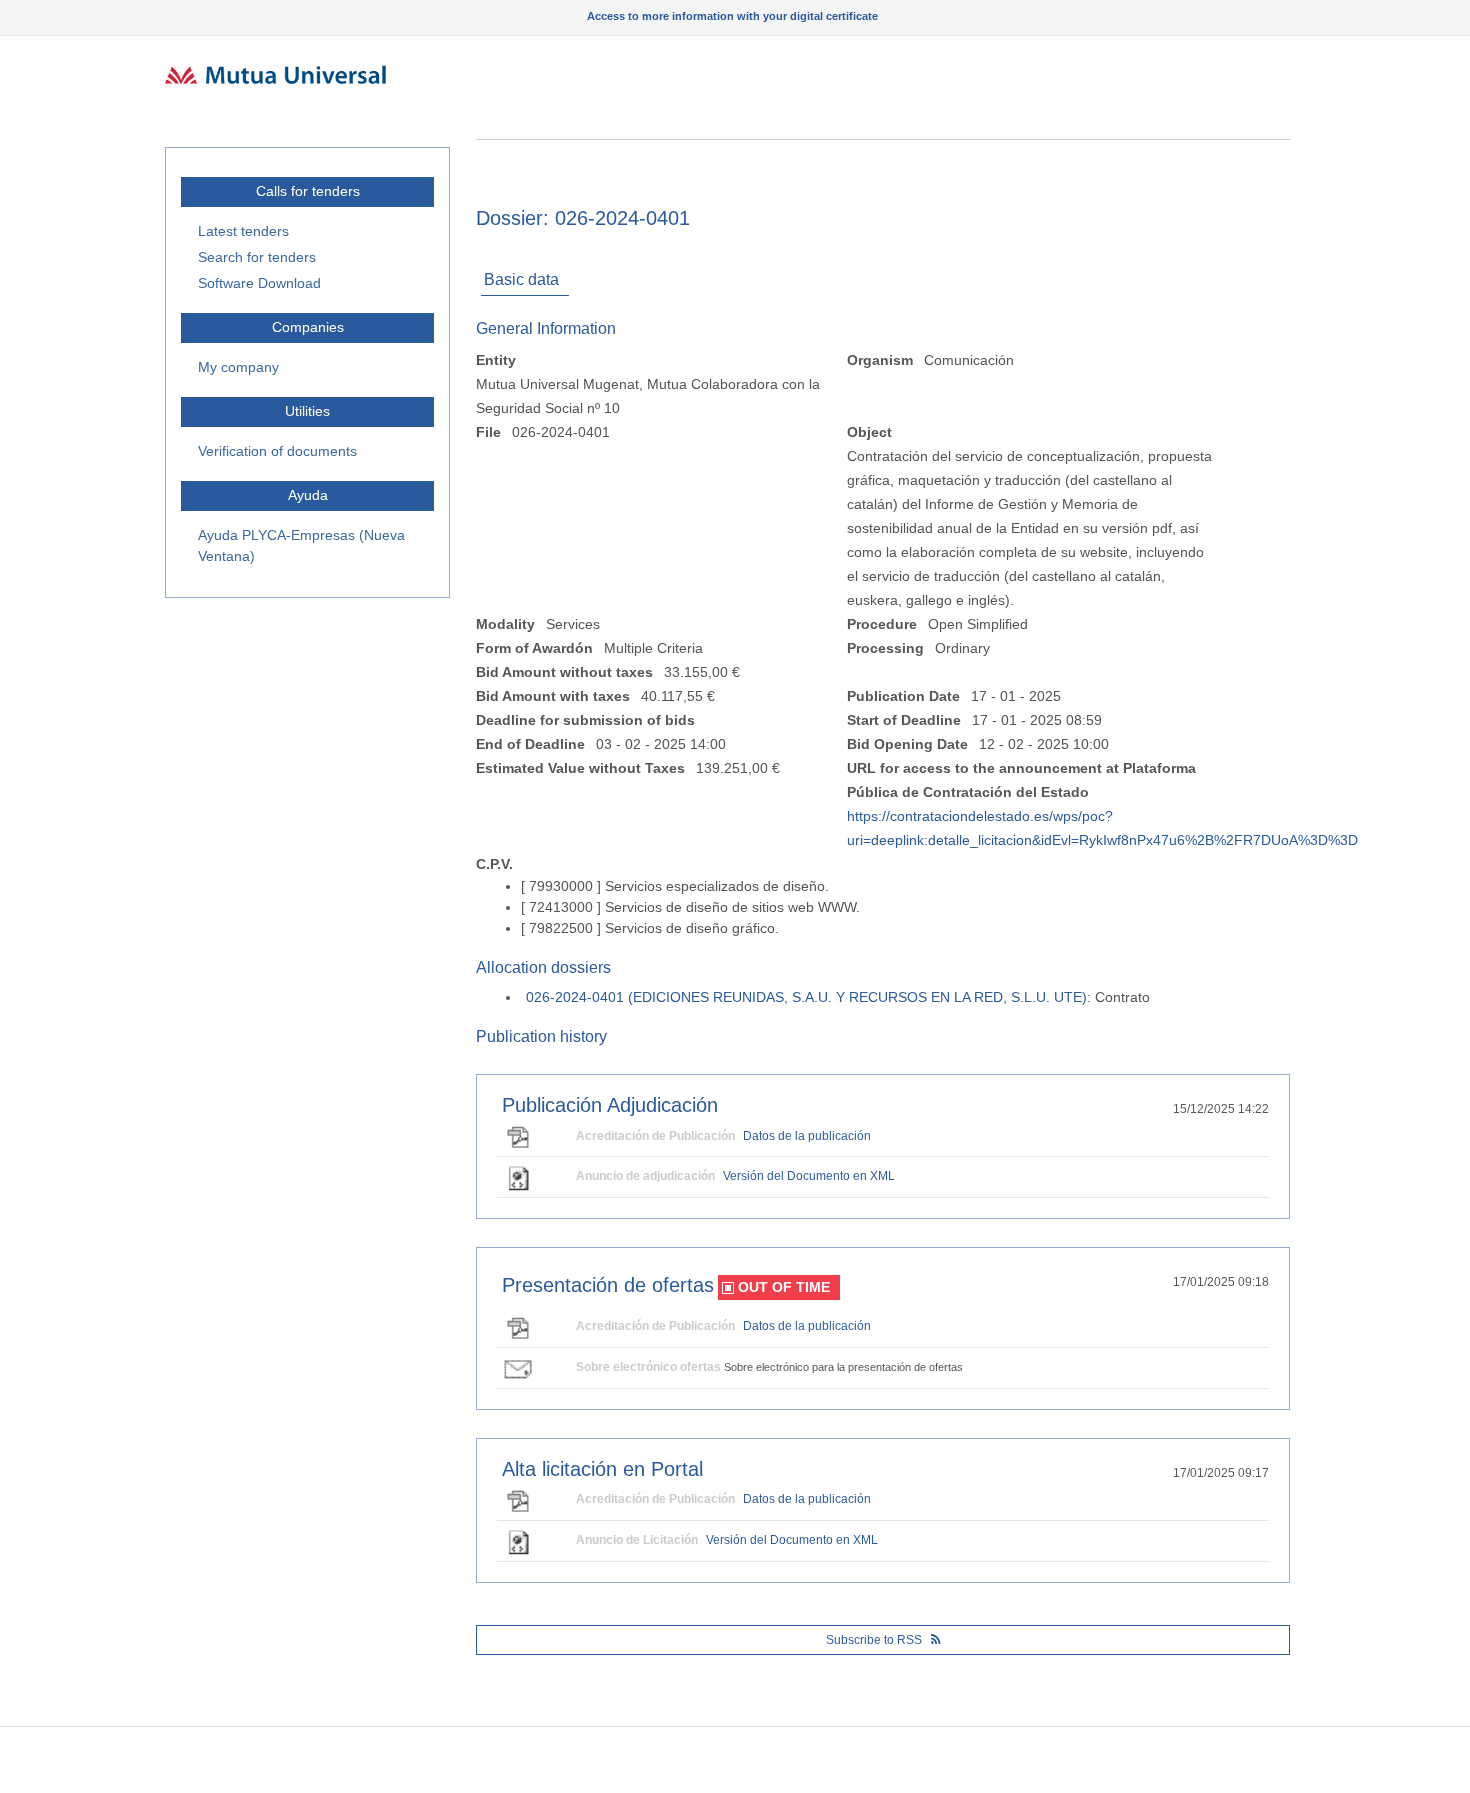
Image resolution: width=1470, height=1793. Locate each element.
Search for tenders (257, 257)
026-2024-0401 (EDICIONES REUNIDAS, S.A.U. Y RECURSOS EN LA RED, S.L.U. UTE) (806, 997)
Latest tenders (243, 231)
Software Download (259, 283)
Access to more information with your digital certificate (732, 16)
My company (238, 367)
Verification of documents (277, 451)
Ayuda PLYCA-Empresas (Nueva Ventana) (301, 545)
